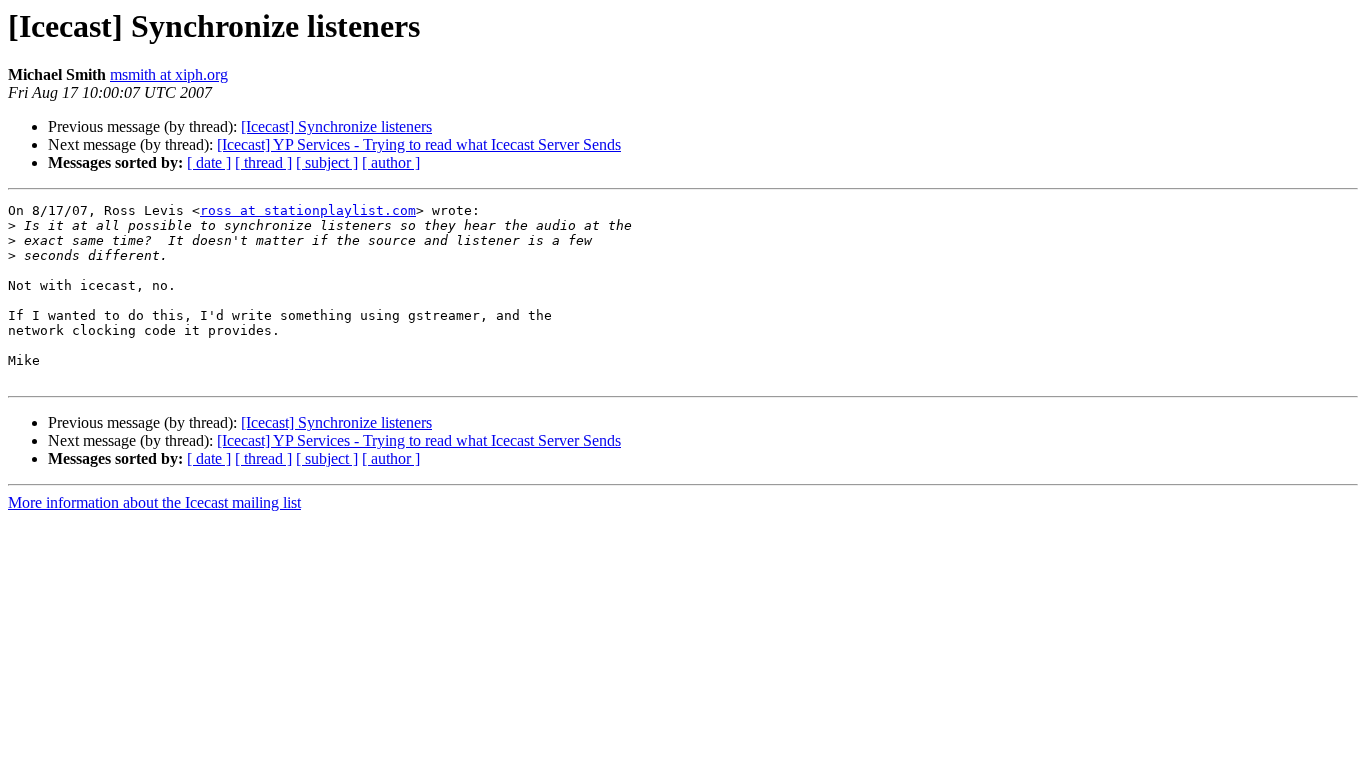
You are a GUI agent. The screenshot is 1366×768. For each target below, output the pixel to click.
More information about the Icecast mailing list (154, 502)
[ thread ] (263, 162)
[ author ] (391, 162)
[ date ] (209, 162)
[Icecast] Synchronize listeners (336, 126)
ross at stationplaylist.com (308, 210)
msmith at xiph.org (169, 74)
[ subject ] (327, 162)
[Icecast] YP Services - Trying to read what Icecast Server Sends (419, 144)
